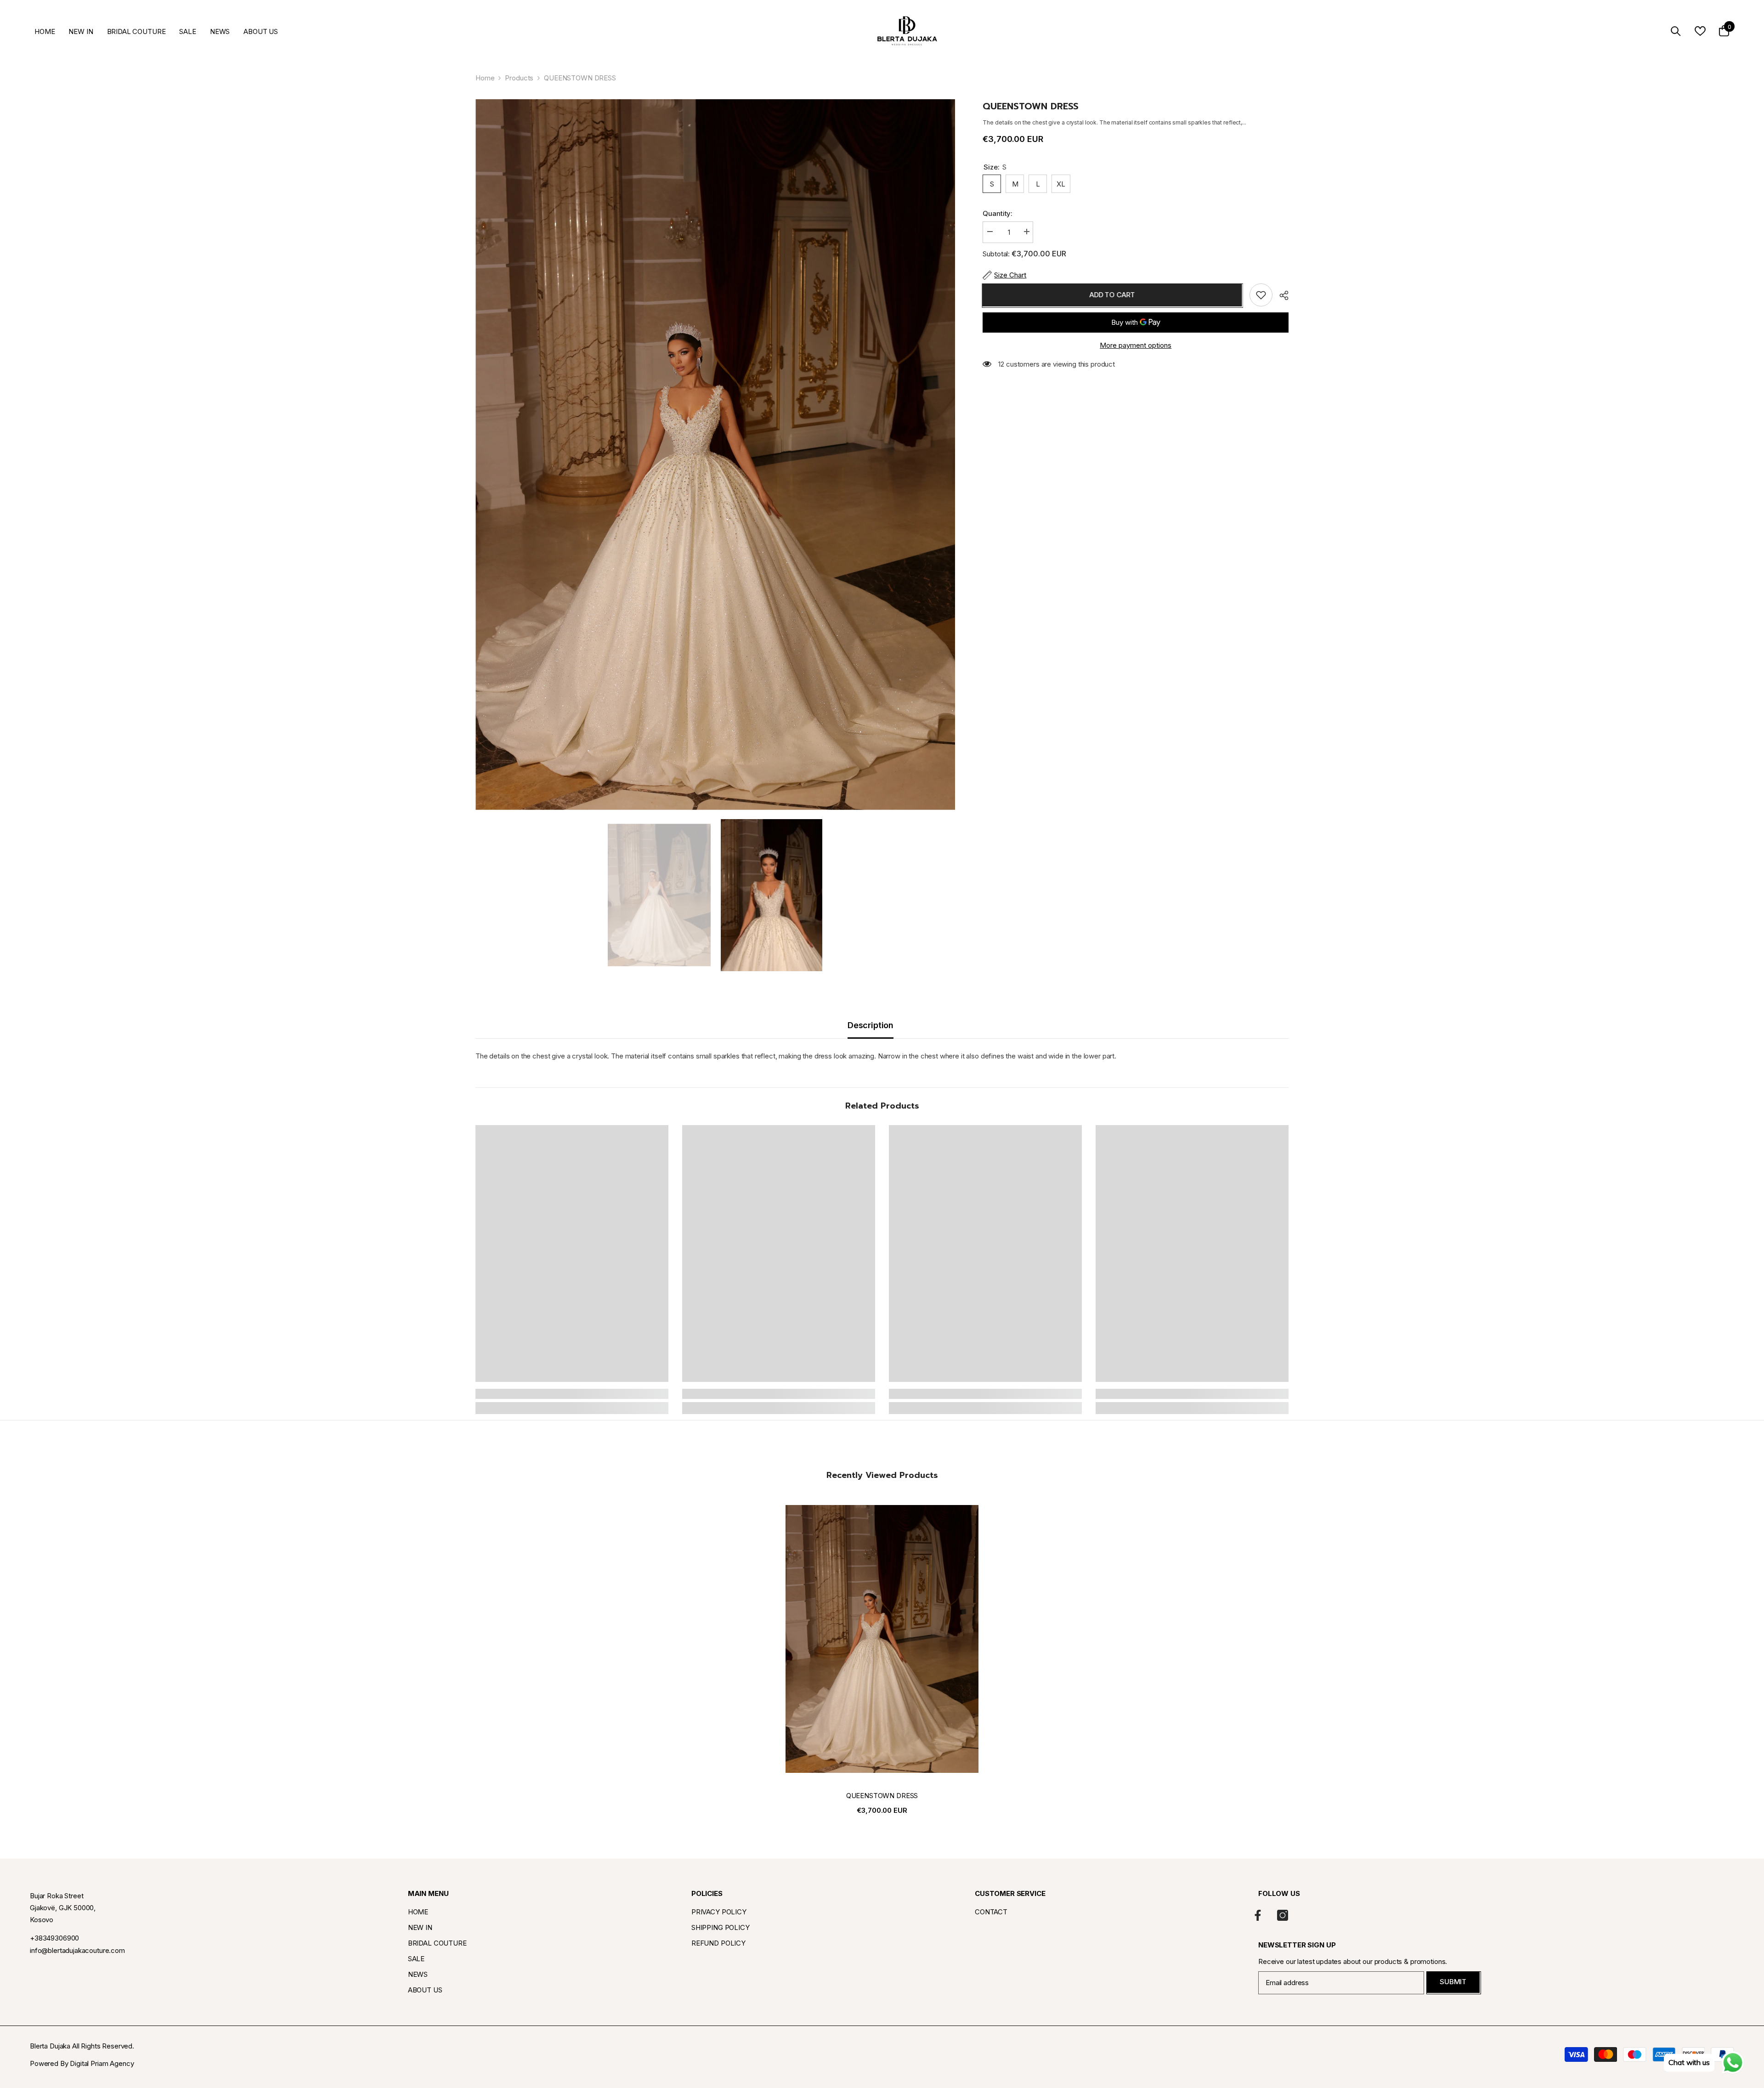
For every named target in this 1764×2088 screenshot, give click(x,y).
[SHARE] (1281, 295)
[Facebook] (1258, 1915)
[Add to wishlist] (1261, 295)
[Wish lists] (1700, 31)
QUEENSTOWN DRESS (882, 1796)
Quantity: (998, 213)
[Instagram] (1283, 1915)
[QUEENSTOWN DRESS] (882, 1639)
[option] (715, 455)
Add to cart (1113, 295)
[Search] (1676, 31)
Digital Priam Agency (102, 2063)
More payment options (1136, 345)
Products (519, 78)
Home (485, 78)
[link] (572, 1394)
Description (871, 1025)
